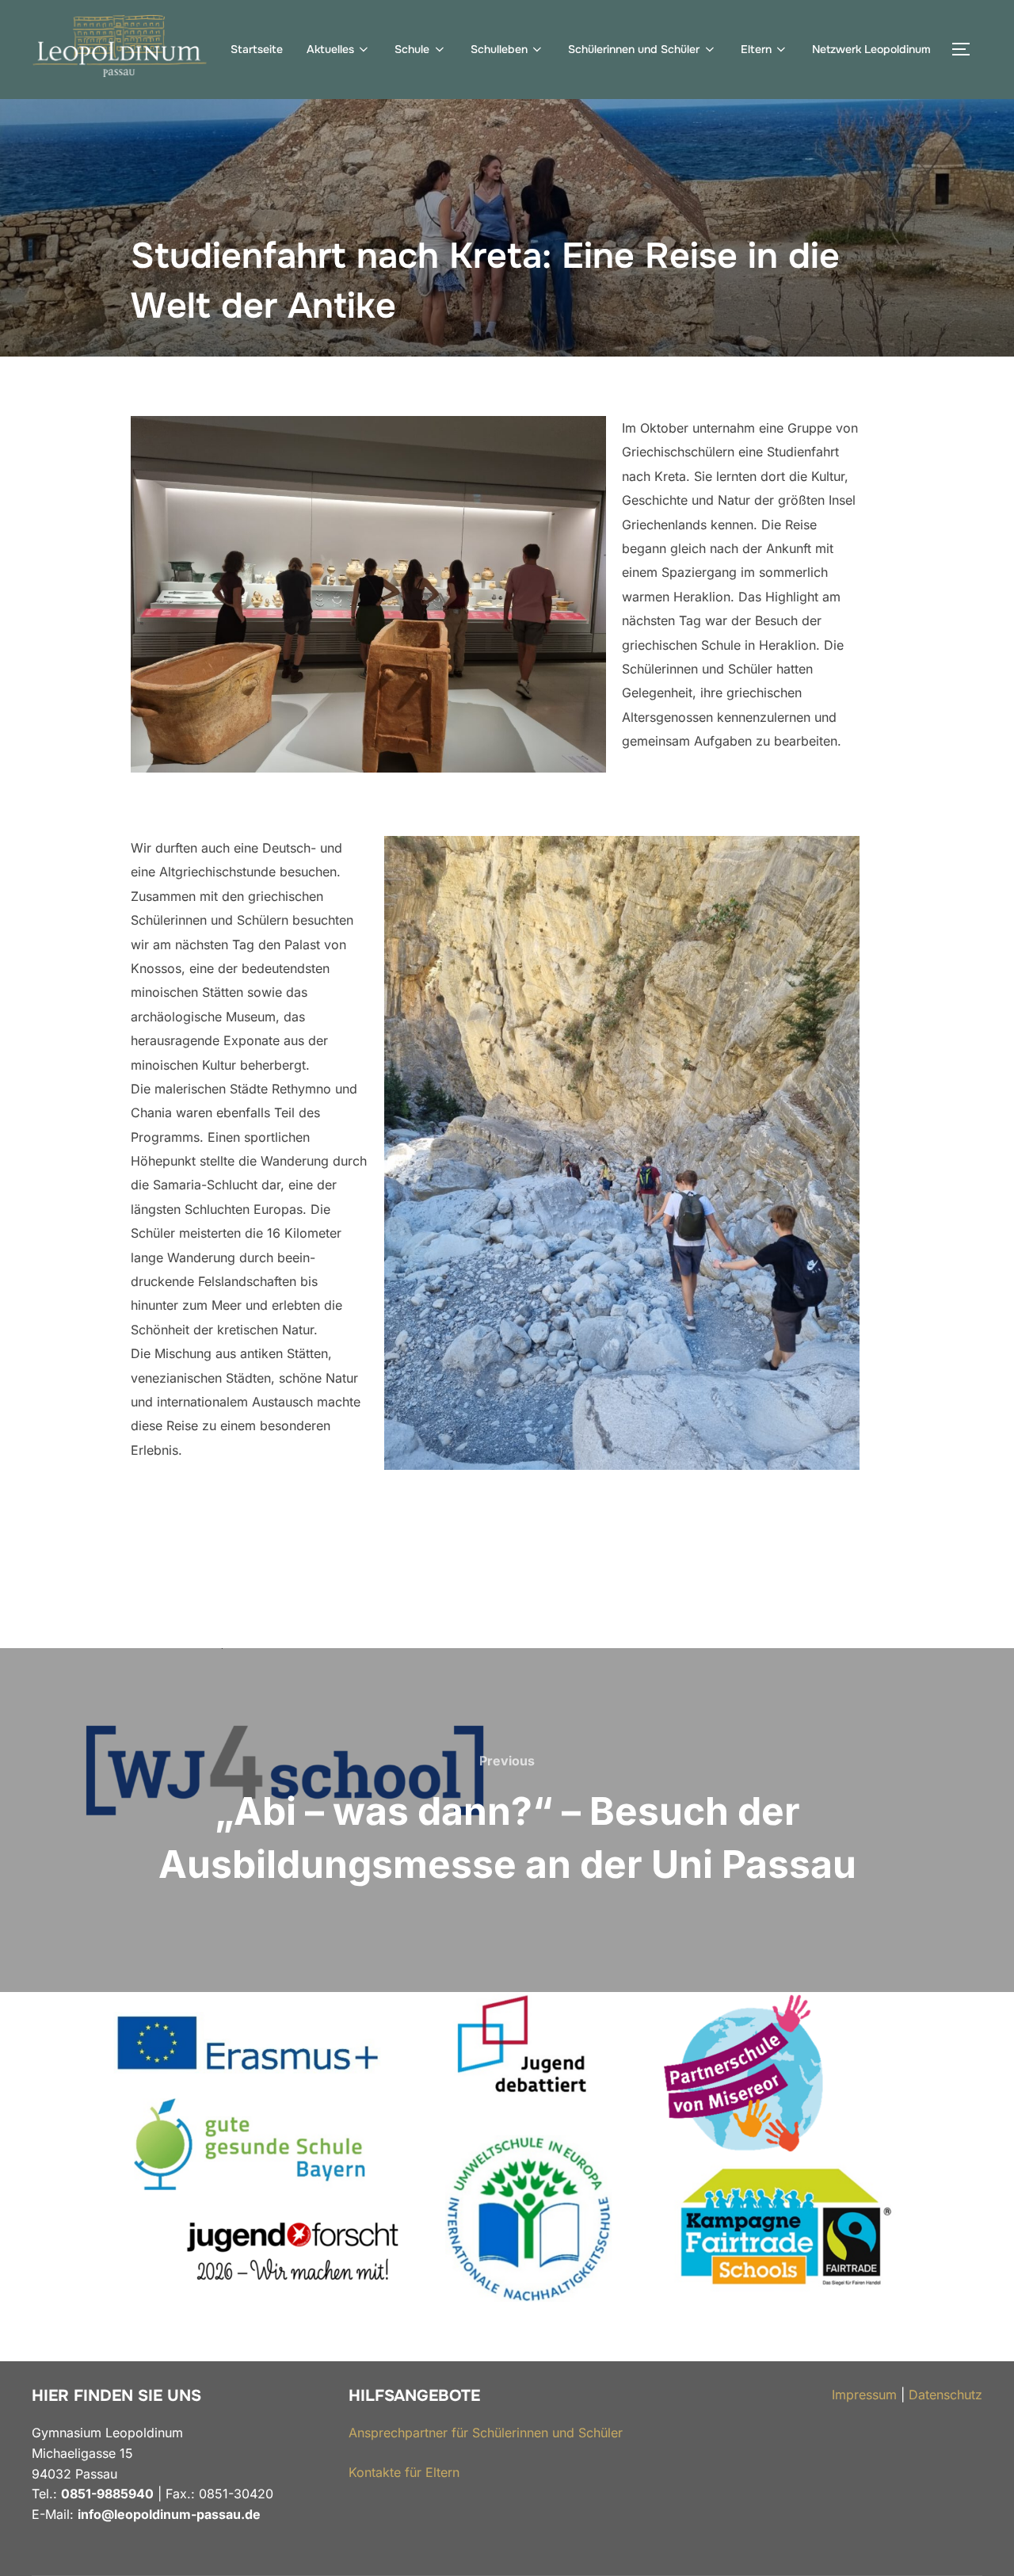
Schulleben (499, 49)
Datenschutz (945, 2395)
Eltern (756, 49)
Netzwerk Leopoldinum (871, 49)
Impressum (864, 2395)
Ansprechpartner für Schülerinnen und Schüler (486, 2433)
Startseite (257, 49)
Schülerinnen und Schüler (634, 49)
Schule (412, 49)
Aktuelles (330, 49)
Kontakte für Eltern (404, 2472)
